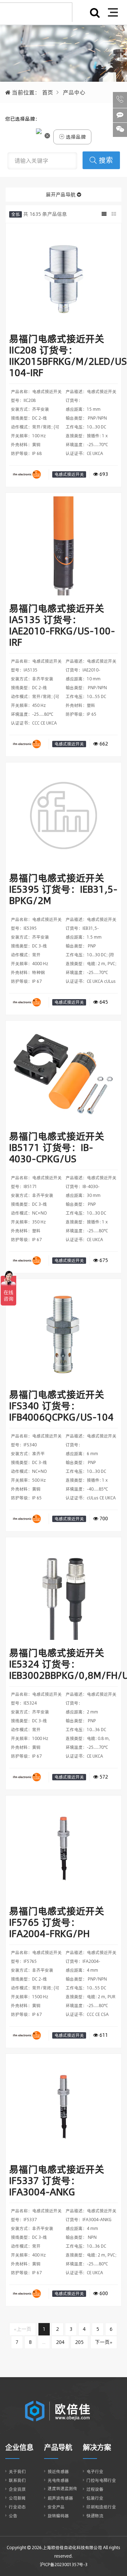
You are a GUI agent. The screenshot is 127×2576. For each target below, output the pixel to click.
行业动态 (17, 2507)
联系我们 (17, 2480)
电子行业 (95, 2471)
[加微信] (120, 130)
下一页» (104, 2342)
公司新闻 (17, 2498)
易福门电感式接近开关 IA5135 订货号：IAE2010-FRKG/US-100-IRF (62, 625)
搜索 (106, 160)
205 (79, 2342)
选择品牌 (75, 137)
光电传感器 (58, 2480)
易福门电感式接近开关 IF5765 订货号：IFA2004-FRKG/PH (57, 1922)
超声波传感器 (60, 2498)
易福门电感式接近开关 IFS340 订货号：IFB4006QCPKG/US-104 (61, 1406)
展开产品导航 (61, 195)
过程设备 (95, 2489)
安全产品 (56, 2507)
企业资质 (17, 2489)
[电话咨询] (120, 100)
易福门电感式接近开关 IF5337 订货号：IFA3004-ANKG (57, 2181)
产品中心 (74, 92)
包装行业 (95, 2498)
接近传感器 (58, 2471)
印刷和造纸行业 (101, 2507)
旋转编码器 (58, 2516)
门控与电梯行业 (101, 2480)
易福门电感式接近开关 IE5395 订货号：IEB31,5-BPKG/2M (63, 889)
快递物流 (95, 2516)
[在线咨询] (120, 115)
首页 (48, 92)
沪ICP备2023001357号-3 (64, 2565)
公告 (13, 2516)
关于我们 (17, 2471)
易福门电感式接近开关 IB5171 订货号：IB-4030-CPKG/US (57, 1148)
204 (60, 2342)
